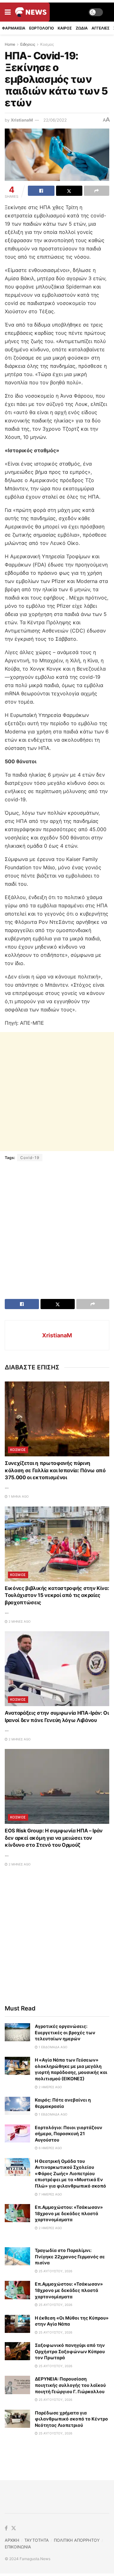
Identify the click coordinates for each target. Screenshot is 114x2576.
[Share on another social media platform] (97, 191)
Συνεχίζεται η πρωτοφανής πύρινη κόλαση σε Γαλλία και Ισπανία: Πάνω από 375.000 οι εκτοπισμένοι (55, 1470)
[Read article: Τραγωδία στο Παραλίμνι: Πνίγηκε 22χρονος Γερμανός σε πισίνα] (17, 2256)
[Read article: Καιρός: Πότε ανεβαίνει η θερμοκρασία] (17, 2106)
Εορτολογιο (41, 28)
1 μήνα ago (18, 1496)
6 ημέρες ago (50, 2148)
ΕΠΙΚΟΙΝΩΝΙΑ (18, 2547)
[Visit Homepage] (31, 12)
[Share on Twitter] (69, 191)
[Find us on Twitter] (14, 2528)
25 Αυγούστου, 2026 (55, 2271)
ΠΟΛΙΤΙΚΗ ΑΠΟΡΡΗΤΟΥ (77, 2540)
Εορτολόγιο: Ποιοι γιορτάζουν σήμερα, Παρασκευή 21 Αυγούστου (69, 2134)
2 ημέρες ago (50, 2087)
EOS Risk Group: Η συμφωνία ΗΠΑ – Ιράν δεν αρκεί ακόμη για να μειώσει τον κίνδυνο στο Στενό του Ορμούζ (54, 1838)
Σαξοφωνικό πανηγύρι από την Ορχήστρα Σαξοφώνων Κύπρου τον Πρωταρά (70, 2351)
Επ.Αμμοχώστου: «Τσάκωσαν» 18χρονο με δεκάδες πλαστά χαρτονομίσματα (69, 2213)
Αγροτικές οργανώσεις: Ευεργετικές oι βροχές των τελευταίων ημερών (65, 2032)
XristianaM (22, 120)
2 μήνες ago (19, 1621)
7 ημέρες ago (50, 2194)
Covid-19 (30, 1158)
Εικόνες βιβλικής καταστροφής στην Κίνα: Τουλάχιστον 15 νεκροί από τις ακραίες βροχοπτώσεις (57, 1595)
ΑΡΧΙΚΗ (12, 2540)
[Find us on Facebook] (6, 2528)
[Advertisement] (57, 1092)
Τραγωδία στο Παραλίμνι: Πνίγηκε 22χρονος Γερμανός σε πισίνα (70, 2256)
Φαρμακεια (14, 28)
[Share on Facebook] (41, 191)
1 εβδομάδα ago (53, 2047)
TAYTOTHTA (37, 2540)
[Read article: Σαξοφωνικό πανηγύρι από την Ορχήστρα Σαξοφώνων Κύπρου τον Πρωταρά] (17, 2351)
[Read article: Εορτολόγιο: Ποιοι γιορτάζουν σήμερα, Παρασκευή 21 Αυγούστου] (17, 2133)
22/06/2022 (55, 120)
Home (10, 44)
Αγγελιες (101, 28)
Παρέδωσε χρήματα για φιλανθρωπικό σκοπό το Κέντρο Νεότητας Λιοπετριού (71, 2419)
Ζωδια (82, 28)
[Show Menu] (8, 12)
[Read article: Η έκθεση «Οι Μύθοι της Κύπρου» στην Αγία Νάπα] (17, 2324)
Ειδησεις (28, 44)
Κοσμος (47, 44)
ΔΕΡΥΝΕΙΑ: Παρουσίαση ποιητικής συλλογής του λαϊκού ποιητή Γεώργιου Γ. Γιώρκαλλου (70, 2385)
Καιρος (65, 28)
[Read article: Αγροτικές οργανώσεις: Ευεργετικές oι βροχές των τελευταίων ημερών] (17, 2032)
